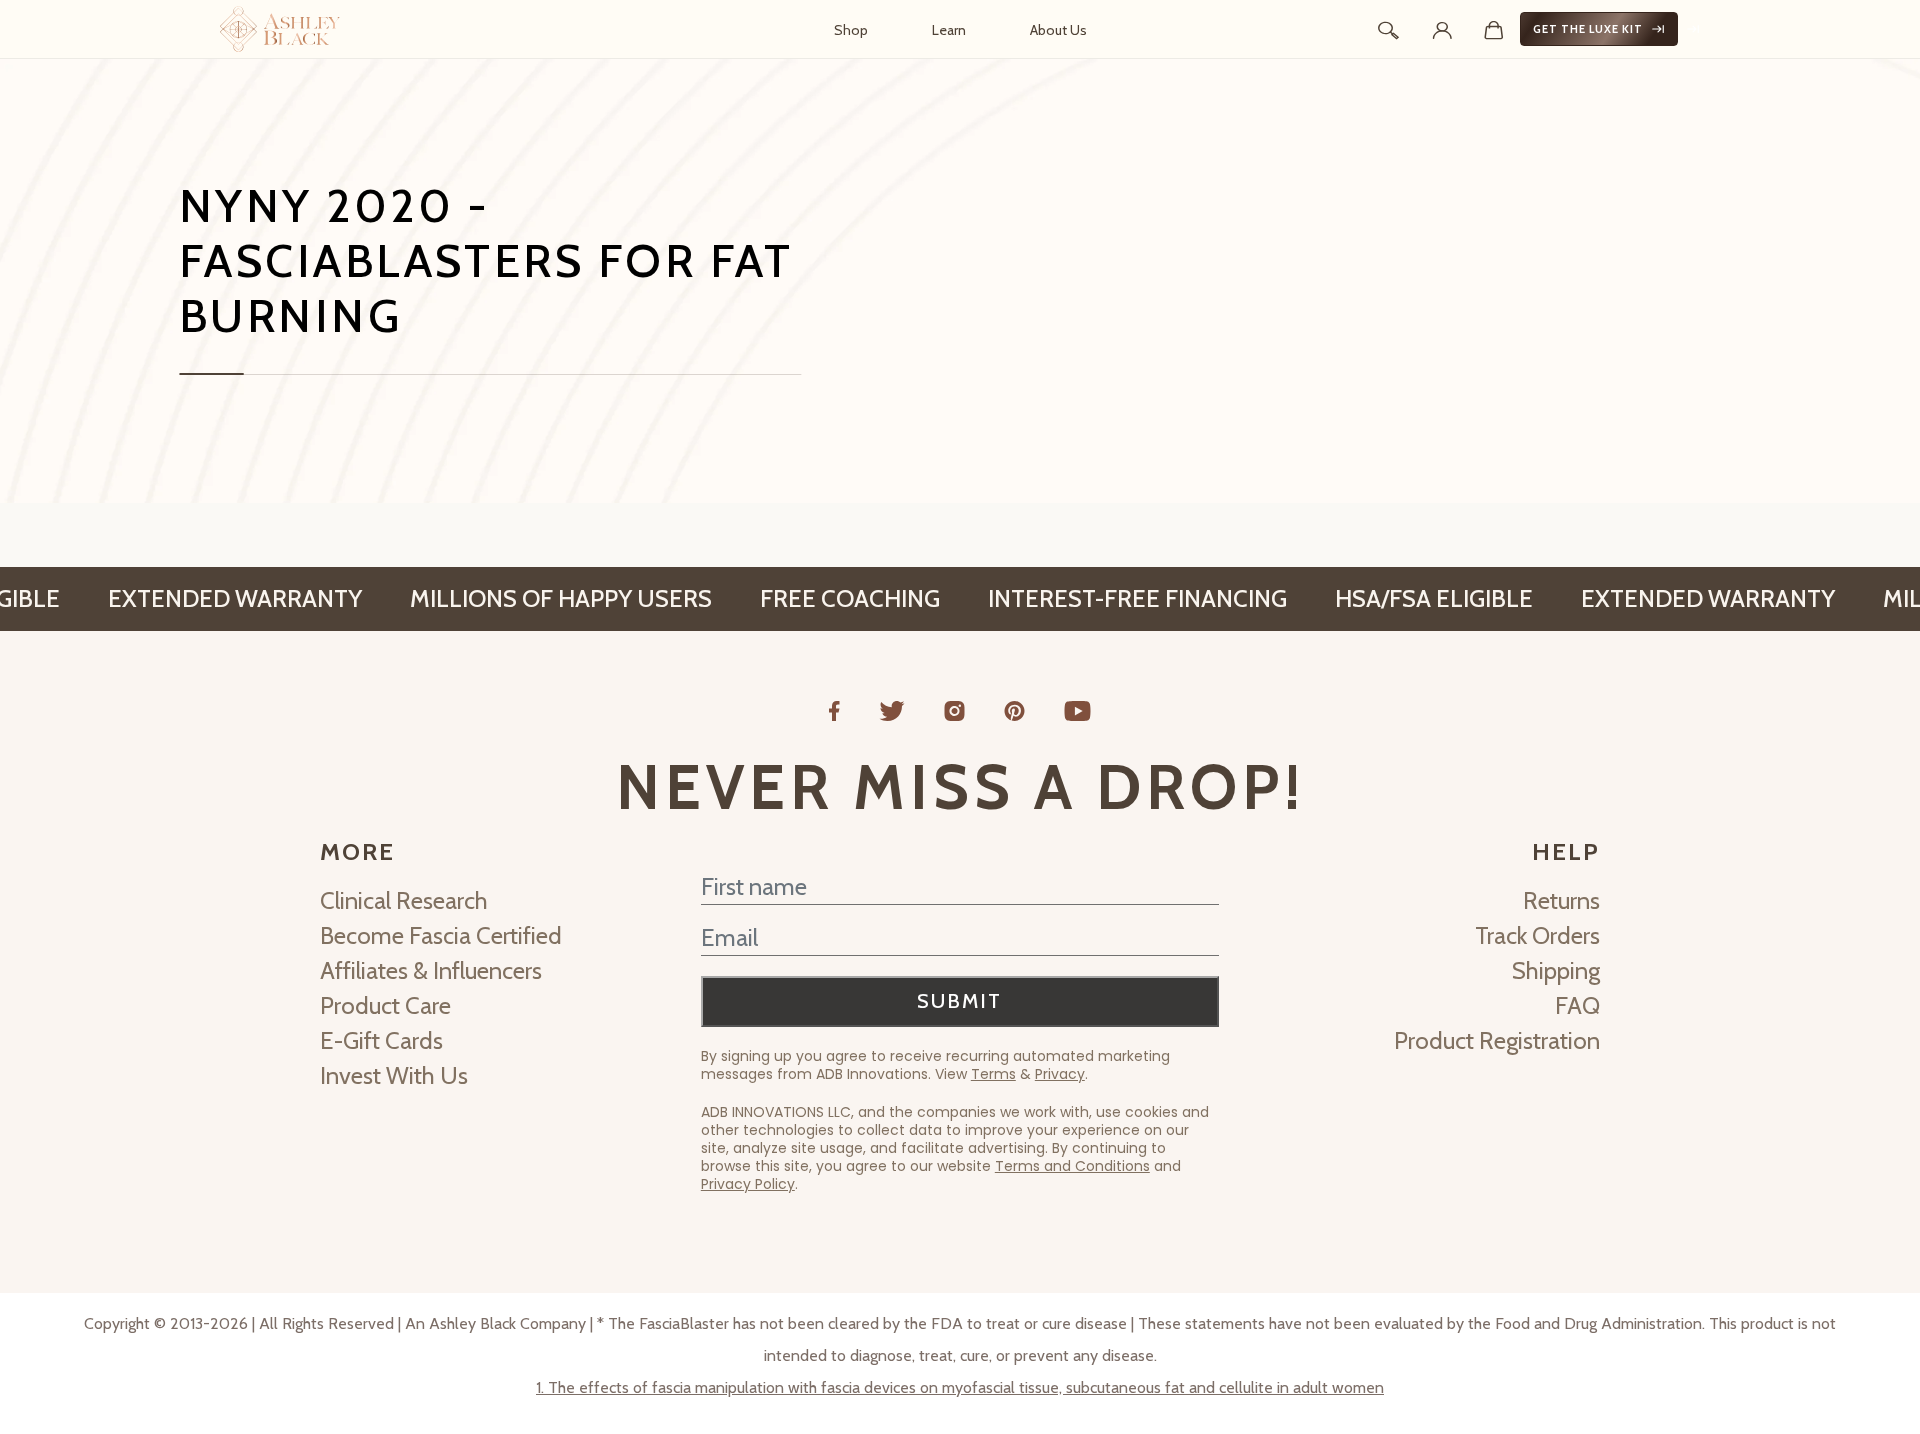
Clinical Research (404, 900)
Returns (1561, 900)
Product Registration (1497, 1040)
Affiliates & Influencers (431, 970)
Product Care (385, 1005)
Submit (959, 1001)
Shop (851, 30)
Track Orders (1537, 935)
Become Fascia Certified (441, 935)
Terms (993, 1074)
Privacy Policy (748, 1184)
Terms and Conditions (1072, 1166)
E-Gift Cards (381, 1040)
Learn (949, 30)
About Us (1058, 30)
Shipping (1556, 970)
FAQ (1577, 1005)
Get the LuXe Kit (1588, 29)
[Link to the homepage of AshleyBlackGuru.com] (280, 29)
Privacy (1060, 1074)
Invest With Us (394, 1075)
